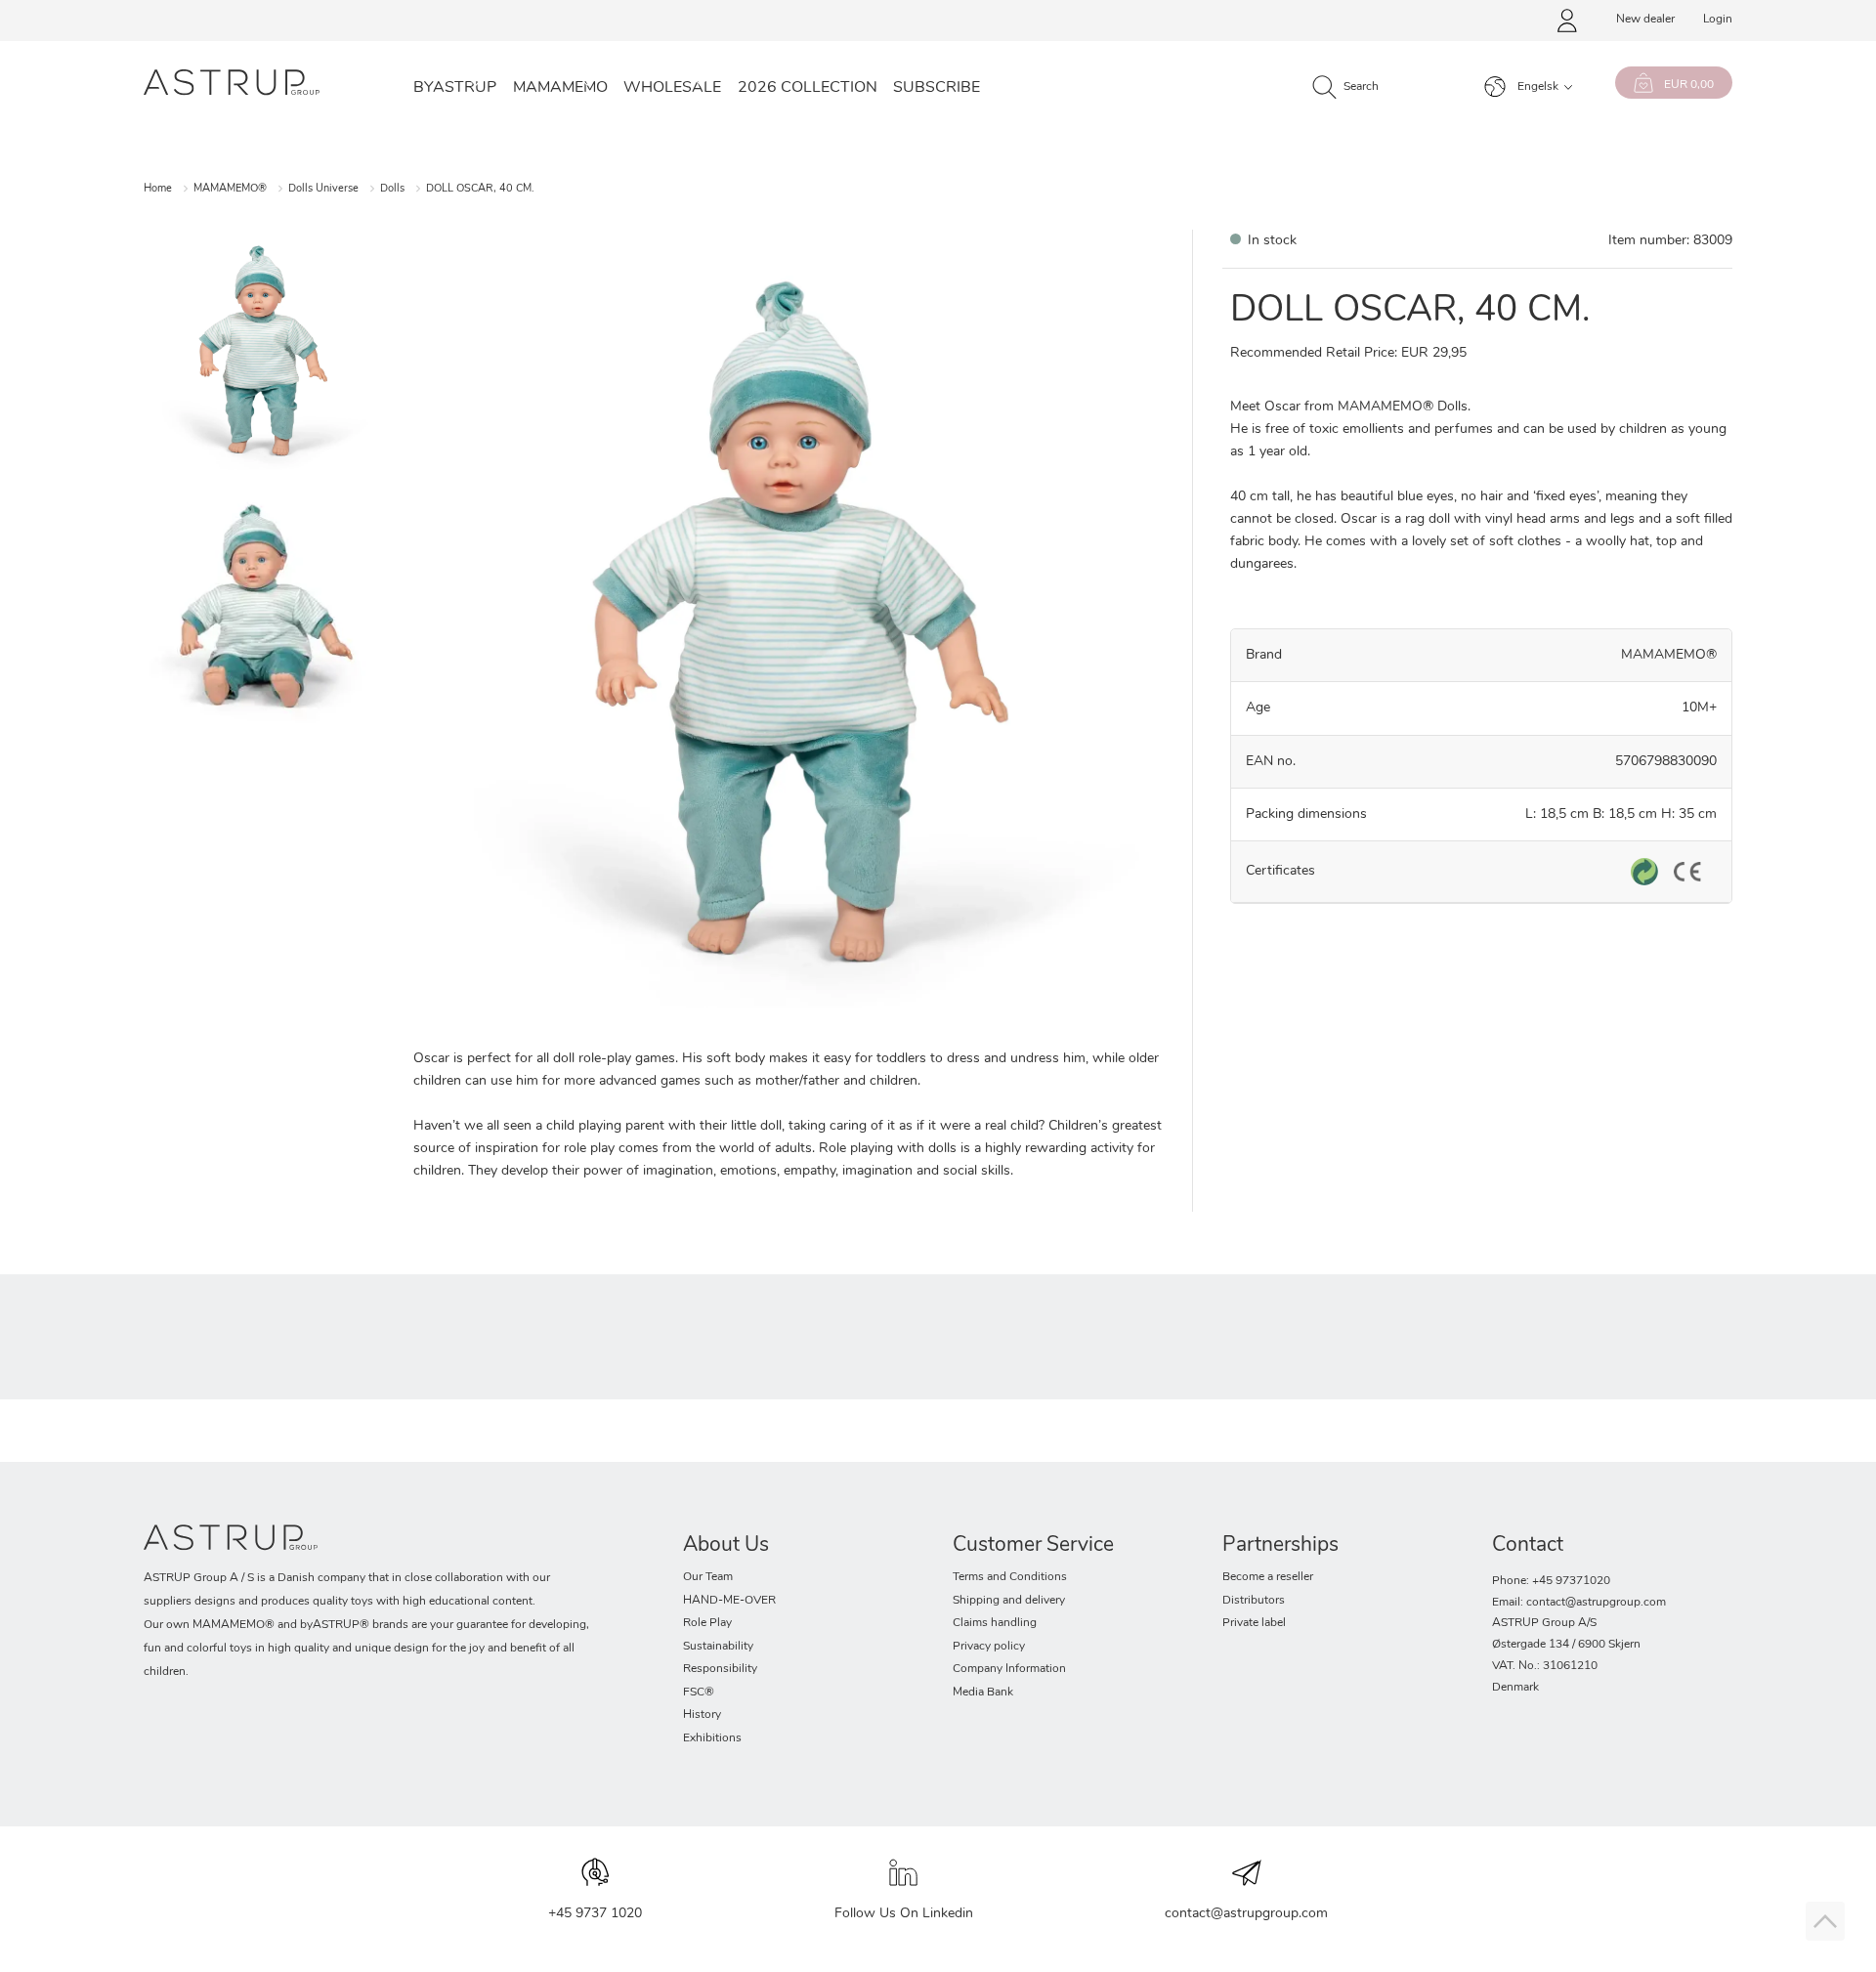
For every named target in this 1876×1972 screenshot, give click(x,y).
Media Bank (983, 1693)
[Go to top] (1825, 1921)
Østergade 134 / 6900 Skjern (1566, 1645)
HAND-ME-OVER (729, 1601)
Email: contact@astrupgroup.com (1579, 1603)
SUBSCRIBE (937, 88)
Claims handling (995, 1623)
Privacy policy (989, 1647)
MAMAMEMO (560, 88)
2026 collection (808, 88)
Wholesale (672, 88)
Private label (1254, 1623)
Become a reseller (1268, 1577)
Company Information (1009, 1669)
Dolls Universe (323, 189)
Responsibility (720, 1669)
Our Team (708, 1577)
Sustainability (718, 1647)
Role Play (707, 1623)
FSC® (699, 1693)
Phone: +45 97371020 (1551, 1581)
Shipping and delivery (1009, 1601)
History (702, 1715)
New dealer (1645, 20)
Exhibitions (712, 1738)
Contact (1528, 1545)
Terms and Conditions (1010, 1577)
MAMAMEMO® (230, 189)
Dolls (392, 189)
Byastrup (455, 88)
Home (158, 189)
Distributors (1254, 1601)
